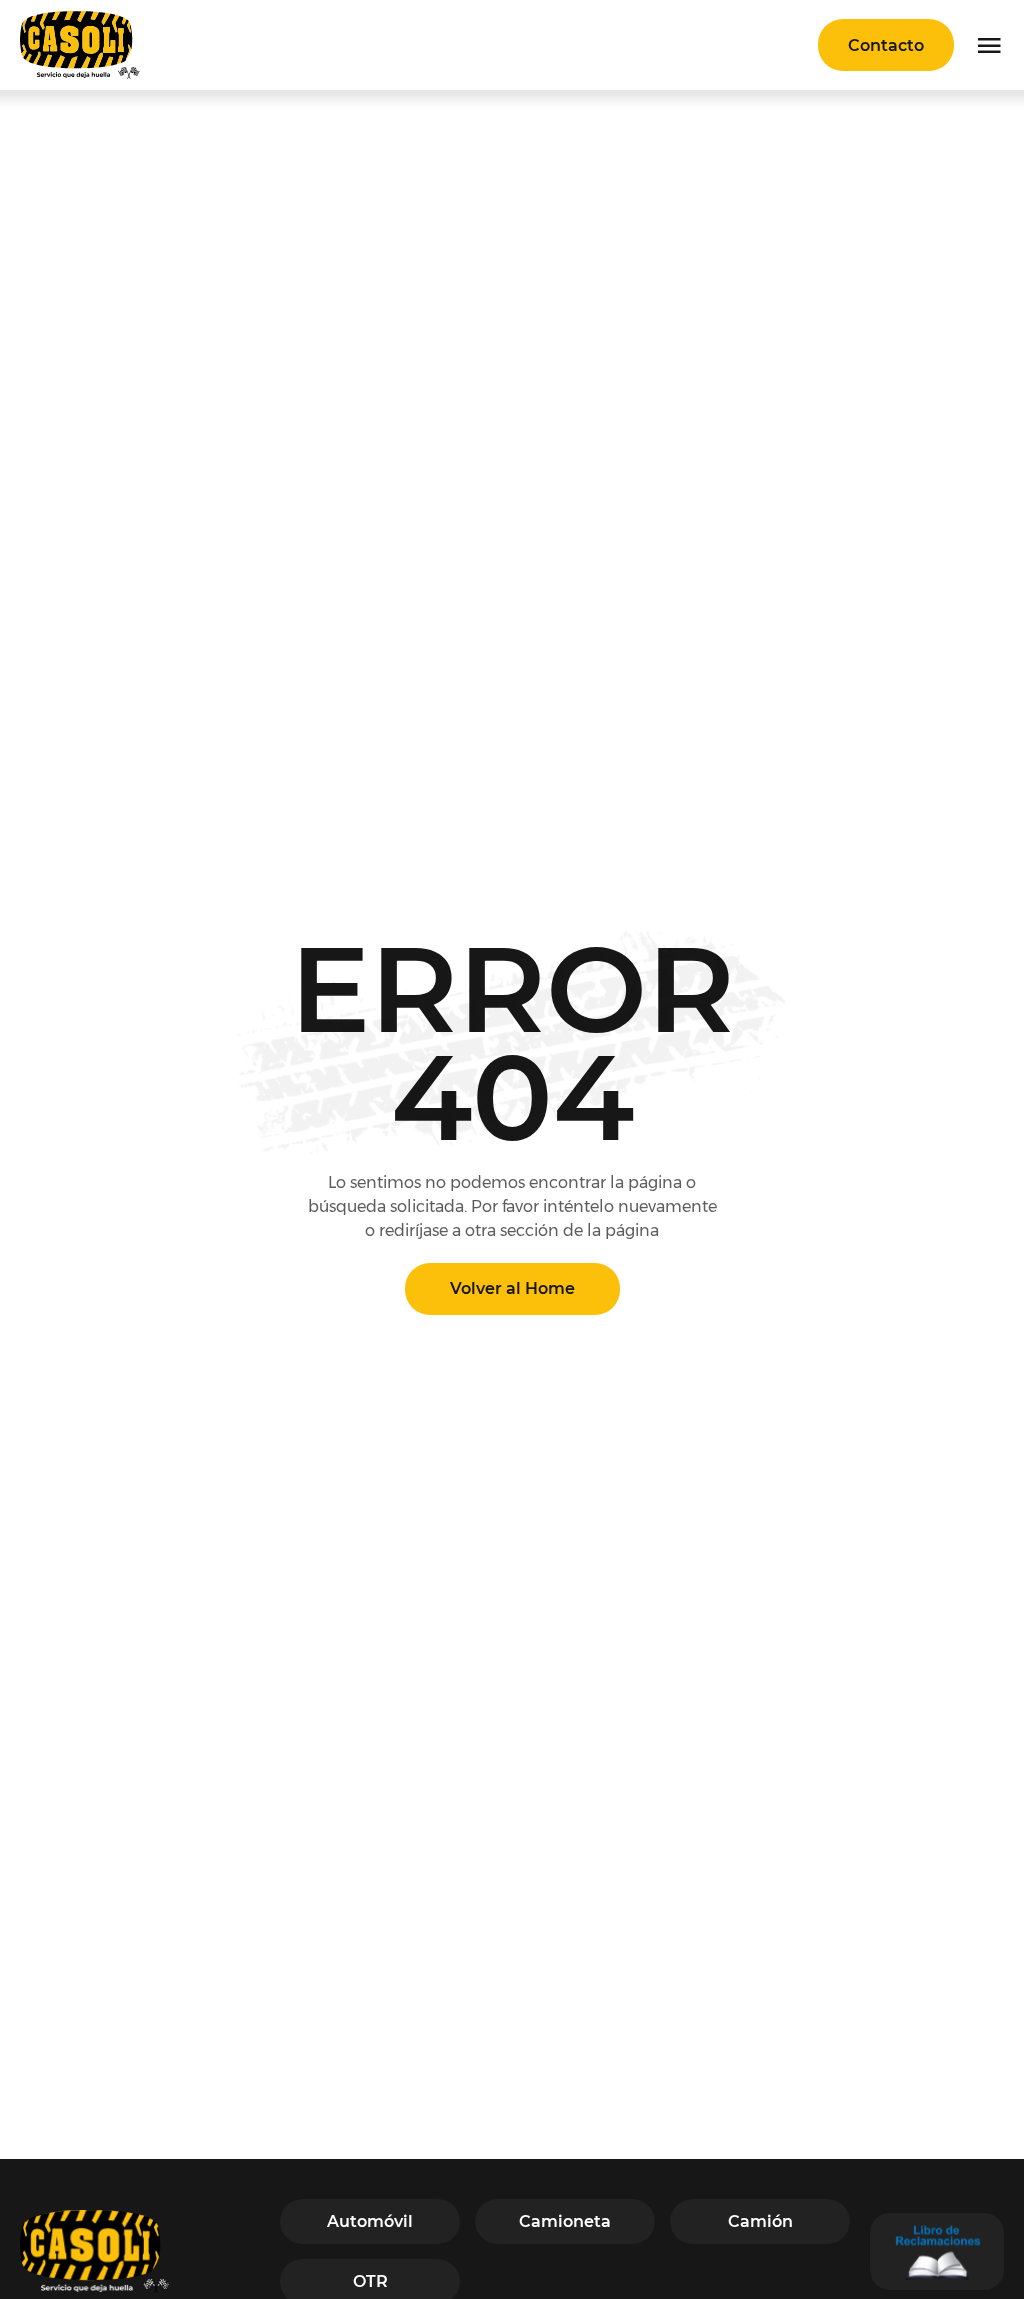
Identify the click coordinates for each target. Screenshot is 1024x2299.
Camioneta (565, 2221)
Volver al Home (512, 1288)
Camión (760, 2221)
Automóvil (370, 2221)
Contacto (886, 45)
